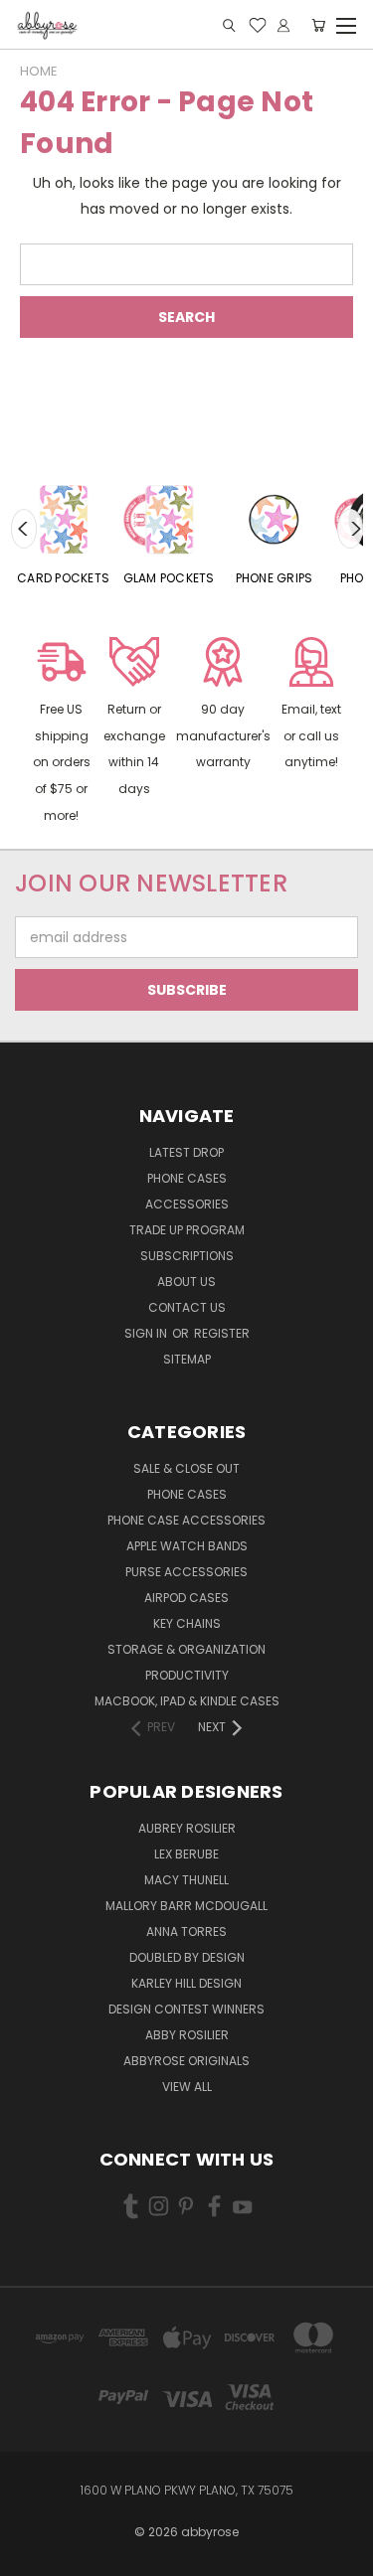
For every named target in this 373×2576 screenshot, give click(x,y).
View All (187, 2087)
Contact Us (187, 1307)
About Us (186, 1282)
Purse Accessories (186, 1572)
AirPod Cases (186, 1598)
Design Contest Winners (186, 2009)
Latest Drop (186, 1152)
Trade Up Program (187, 1230)
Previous (24, 529)
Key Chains (187, 1623)
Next (350, 529)
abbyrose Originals (186, 2061)
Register (222, 1333)
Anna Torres (186, 1932)
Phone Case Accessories (186, 1520)
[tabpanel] (64, 529)
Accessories (187, 1204)
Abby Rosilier (187, 2035)
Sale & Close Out (186, 1468)
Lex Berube (186, 1854)
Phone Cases (187, 1178)
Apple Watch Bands (187, 1546)
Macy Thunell (186, 1880)
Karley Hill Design (186, 1983)
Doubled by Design (187, 1957)
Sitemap (187, 1359)
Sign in (147, 1333)
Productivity (187, 1675)
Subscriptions (187, 1256)
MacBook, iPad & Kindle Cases (187, 1701)
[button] (61, 733)
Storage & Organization (186, 1649)
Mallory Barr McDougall (186, 1906)
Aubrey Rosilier (187, 1828)
